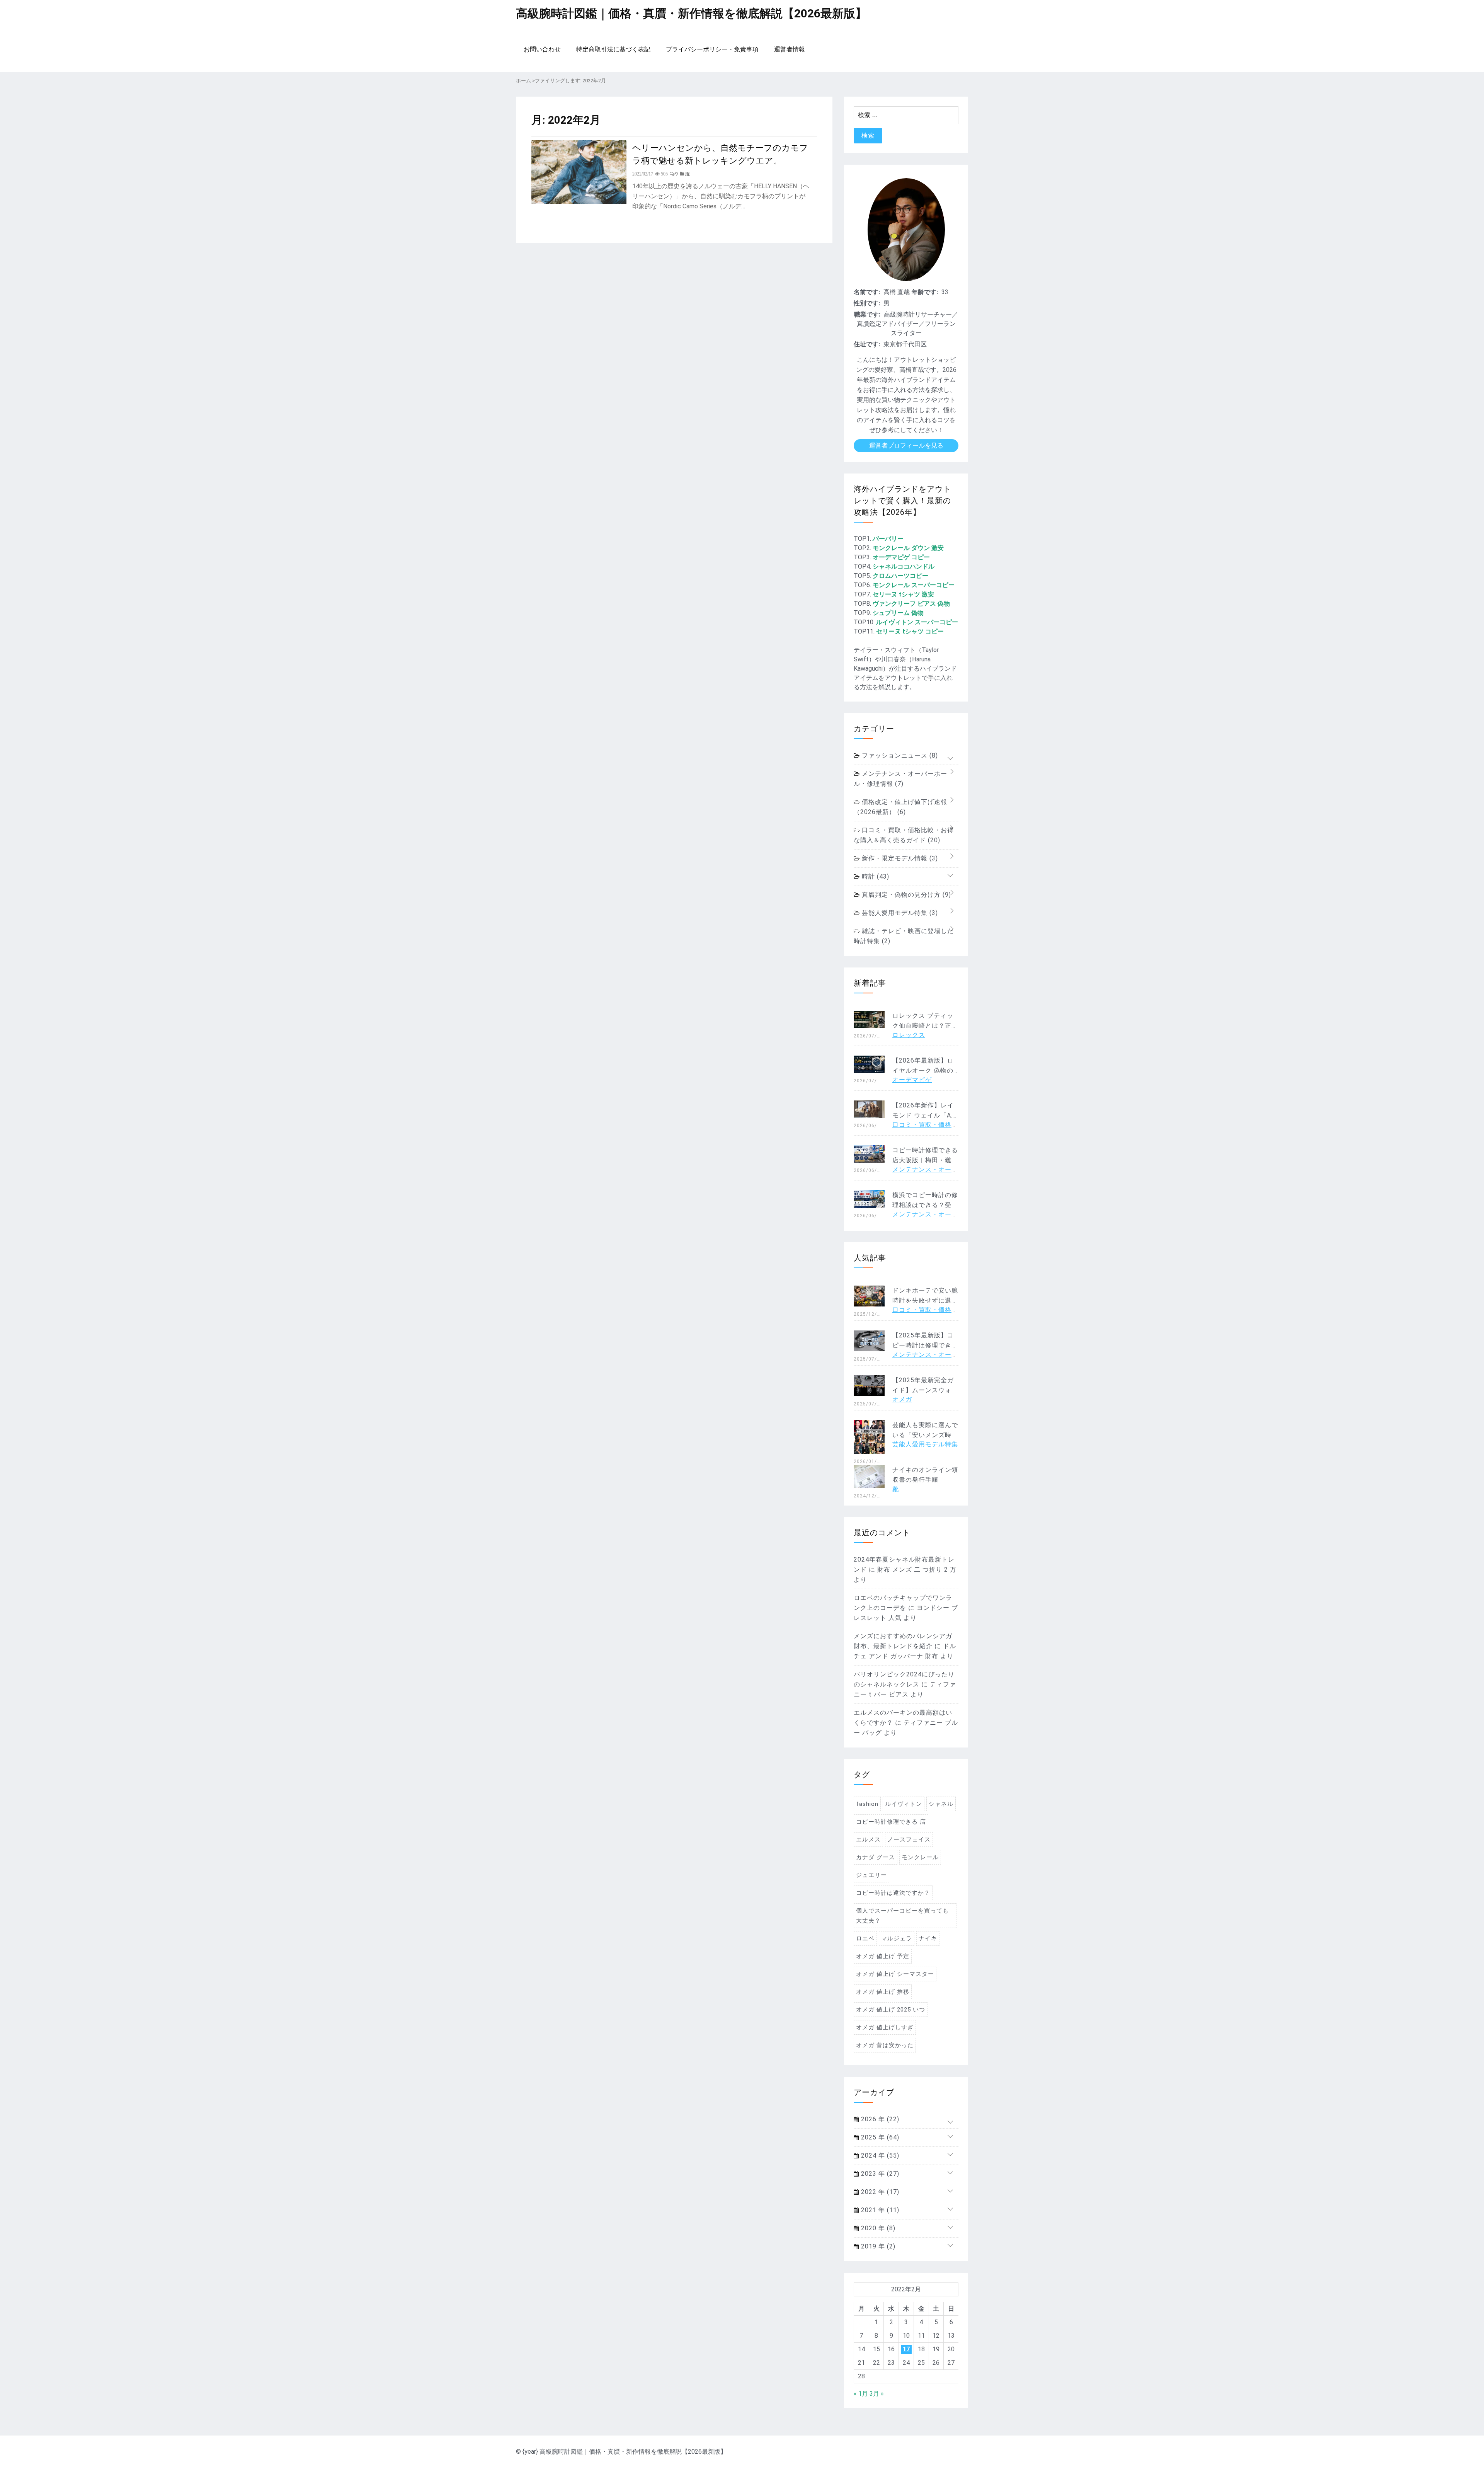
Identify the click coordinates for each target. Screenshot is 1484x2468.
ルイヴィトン (904, 1804)
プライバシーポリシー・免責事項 (712, 49)
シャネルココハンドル (904, 566)
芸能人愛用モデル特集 (899, 913)
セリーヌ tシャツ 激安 (903, 594)
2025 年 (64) (879, 2137)
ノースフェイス (909, 1840)
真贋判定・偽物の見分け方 (905, 895)
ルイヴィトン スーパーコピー (917, 622)
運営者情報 (790, 49)
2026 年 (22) (879, 2119)
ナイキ (928, 1938)
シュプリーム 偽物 (898, 613)
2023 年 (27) (879, 2174)
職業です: (867, 314)
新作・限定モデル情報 (899, 858)
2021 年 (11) (879, 2210)
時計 (875, 876)
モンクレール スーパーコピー (914, 585)
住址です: (867, 344)
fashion (867, 1804)
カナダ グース (876, 1857)
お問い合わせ (542, 49)
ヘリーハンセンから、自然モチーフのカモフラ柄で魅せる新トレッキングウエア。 (720, 153)
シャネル (941, 1804)
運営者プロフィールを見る (906, 445)
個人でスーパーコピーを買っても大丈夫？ (902, 1916)
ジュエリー (871, 1875)
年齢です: (925, 292)
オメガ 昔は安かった (885, 2045)
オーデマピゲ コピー (901, 557)
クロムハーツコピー (900, 576)
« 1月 (861, 2394)
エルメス (868, 1840)
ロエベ (865, 1938)
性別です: (867, 303)
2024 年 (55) (879, 2155)
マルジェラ (897, 1938)
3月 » (877, 2394)
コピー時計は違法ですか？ (893, 1893)
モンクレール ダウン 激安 (908, 548)
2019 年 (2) (877, 2246)
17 (906, 2349)
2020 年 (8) (877, 2228)
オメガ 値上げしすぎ (885, 2027)
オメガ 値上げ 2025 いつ (891, 2010)
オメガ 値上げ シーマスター (895, 1974)
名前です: (867, 292)
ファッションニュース (899, 755)
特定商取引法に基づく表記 (613, 49)
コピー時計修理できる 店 (891, 1822)
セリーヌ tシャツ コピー (910, 631)
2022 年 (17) (879, 2192)
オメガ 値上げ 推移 (883, 1992)
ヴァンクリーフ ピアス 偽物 (911, 604)
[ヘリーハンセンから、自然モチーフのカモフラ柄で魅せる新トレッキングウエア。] (579, 202)
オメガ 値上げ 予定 (883, 1956)
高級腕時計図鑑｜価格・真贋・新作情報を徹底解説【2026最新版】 (691, 13)
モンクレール (920, 1857)
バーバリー (888, 539)
